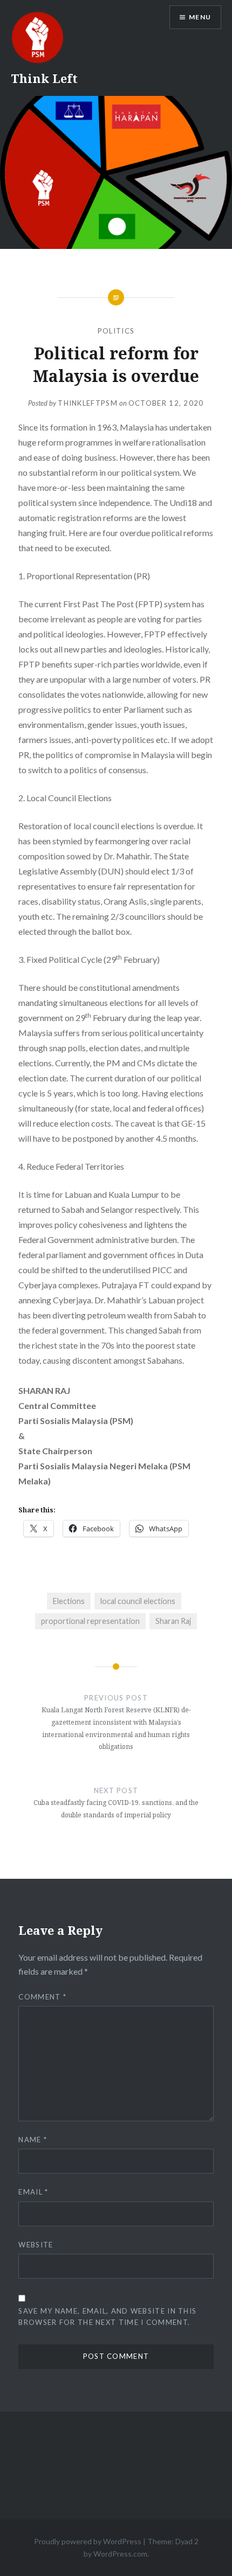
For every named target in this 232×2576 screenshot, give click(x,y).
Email (33, 2192)
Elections (69, 1601)
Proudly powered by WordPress (88, 2541)
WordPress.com (120, 2554)
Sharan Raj (173, 1621)
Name (33, 2140)
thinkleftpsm (88, 403)
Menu (200, 17)
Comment (42, 1997)
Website (36, 2245)
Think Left (44, 78)
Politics (116, 331)
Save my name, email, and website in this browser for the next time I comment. (107, 2317)
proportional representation (90, 1621)
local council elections (138, 1601)
